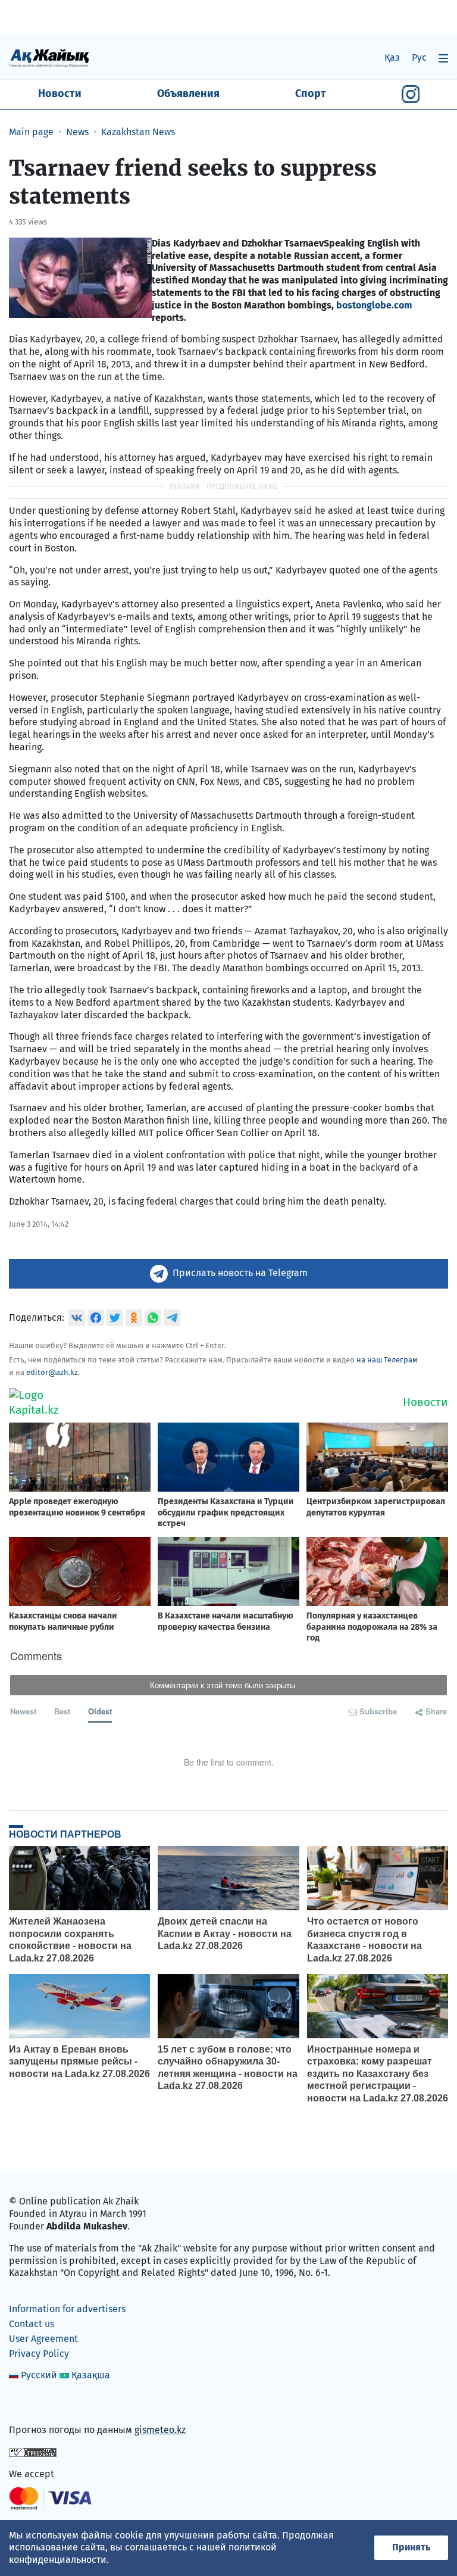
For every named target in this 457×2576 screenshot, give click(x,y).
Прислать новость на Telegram (240, 1273)
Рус (419, 57)
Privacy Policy (39, 2354)
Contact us (32, 2324)
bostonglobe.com (374, 305)
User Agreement (43, 2339)
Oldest (100, 1711)
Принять (411, 2547)
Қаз (392, 57)
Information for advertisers (67, 2309)
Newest (23, 1711)
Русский (39, 2375)
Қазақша (91, 2375)
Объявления (188, 93)
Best (62, 1711)
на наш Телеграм (387, 1360)
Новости (60, 93)
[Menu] (443, 58)
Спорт (311, 93)
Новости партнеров (65, 1834)
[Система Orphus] (33, 2452)
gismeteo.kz (160, 2430)
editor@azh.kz (52, 1372)
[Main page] (49, 57)
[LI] (35, 2405)
